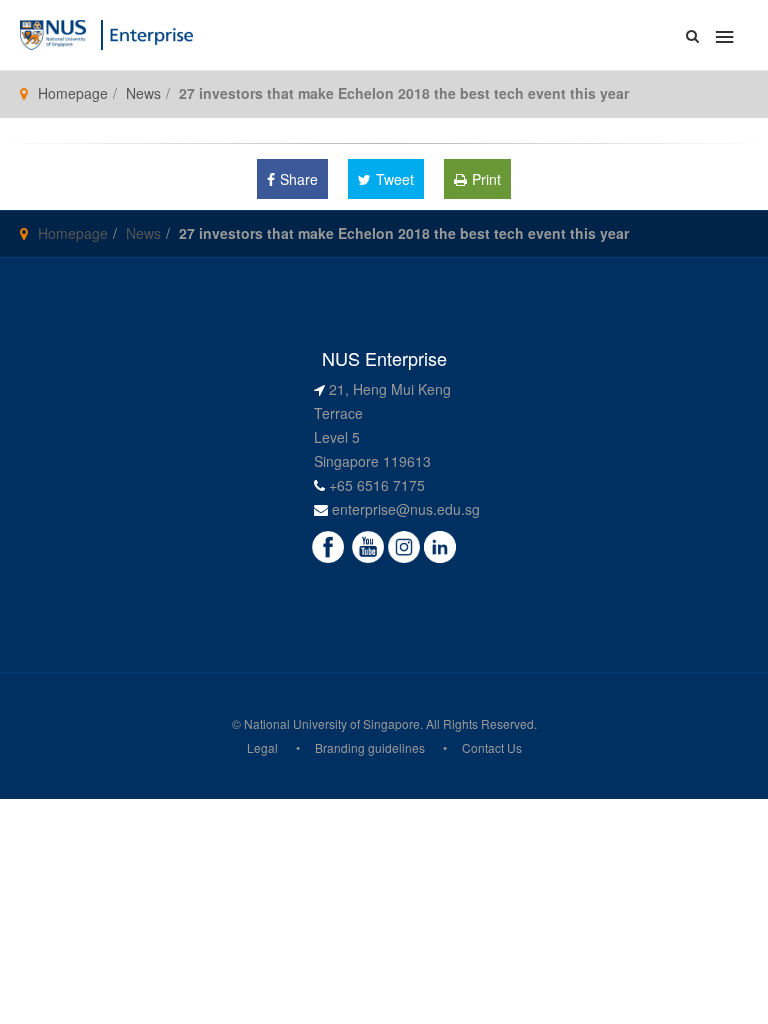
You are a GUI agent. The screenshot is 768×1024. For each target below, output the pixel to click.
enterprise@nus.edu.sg (406, 509)
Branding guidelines (370, 747)
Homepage (73, 93)
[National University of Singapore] (53, 33)
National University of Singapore (332, 723)
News (143, 93)
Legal (262, 747)
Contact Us (492, 747)
